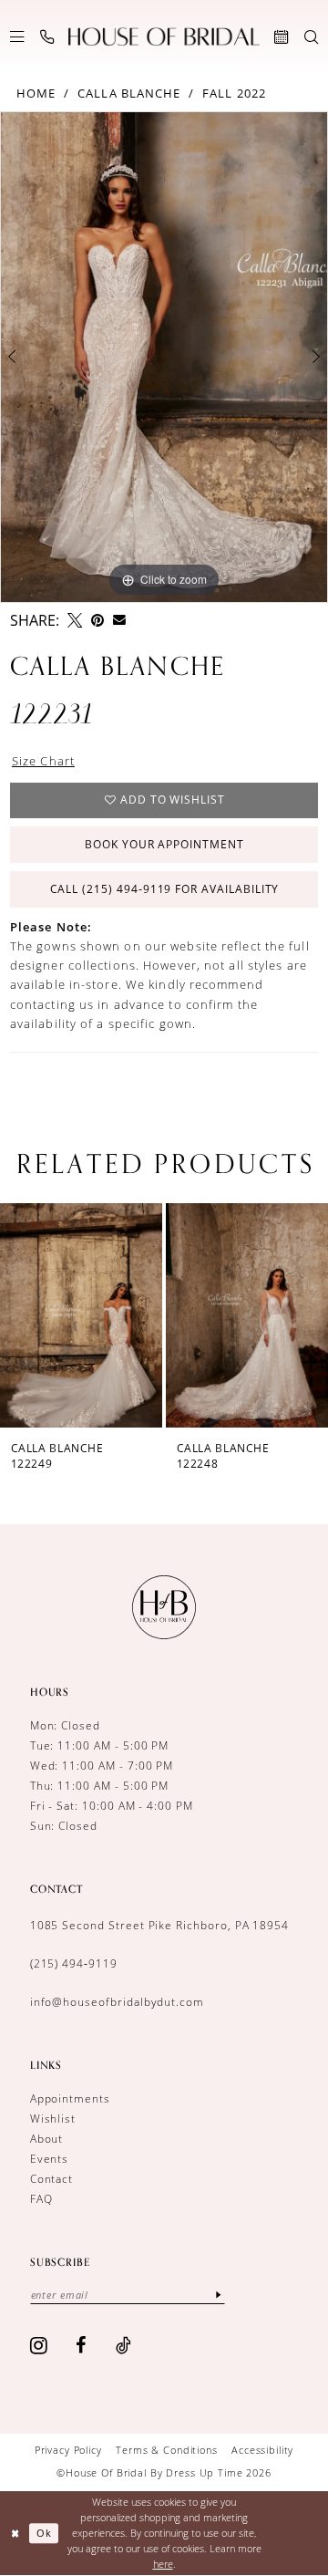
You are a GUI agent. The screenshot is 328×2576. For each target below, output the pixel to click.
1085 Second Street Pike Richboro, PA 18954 (160, 1925)
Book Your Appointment (164, 844)
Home (36, 93)
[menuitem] (17, 37)
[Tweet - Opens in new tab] (75, 620)
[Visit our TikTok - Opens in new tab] (124, 2345)
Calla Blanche (129, 93)
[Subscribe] (218, 2295)
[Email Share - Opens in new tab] (119, 620)
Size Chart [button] (43, 761)
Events (50, 2159)
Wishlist (53, 2119)
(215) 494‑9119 (74, 1963)
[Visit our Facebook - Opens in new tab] (82, 2345)
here (163, 2564)
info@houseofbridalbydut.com (117, 2002)
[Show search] (311, 37)
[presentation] (84, 1315)
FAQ (41, 2199)
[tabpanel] (164, 357)
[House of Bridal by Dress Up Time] (164, 37)
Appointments (70, 2098)
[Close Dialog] (15, 2533)
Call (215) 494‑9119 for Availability (165, 889)
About (47, 2139)
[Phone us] (47, 37)
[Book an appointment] (281, 37)
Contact (52, 2179)
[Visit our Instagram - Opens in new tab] (39, 2345)
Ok (44, 2534)
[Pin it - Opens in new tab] (97, 620)
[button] (17, 37)
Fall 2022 (234, 93)
